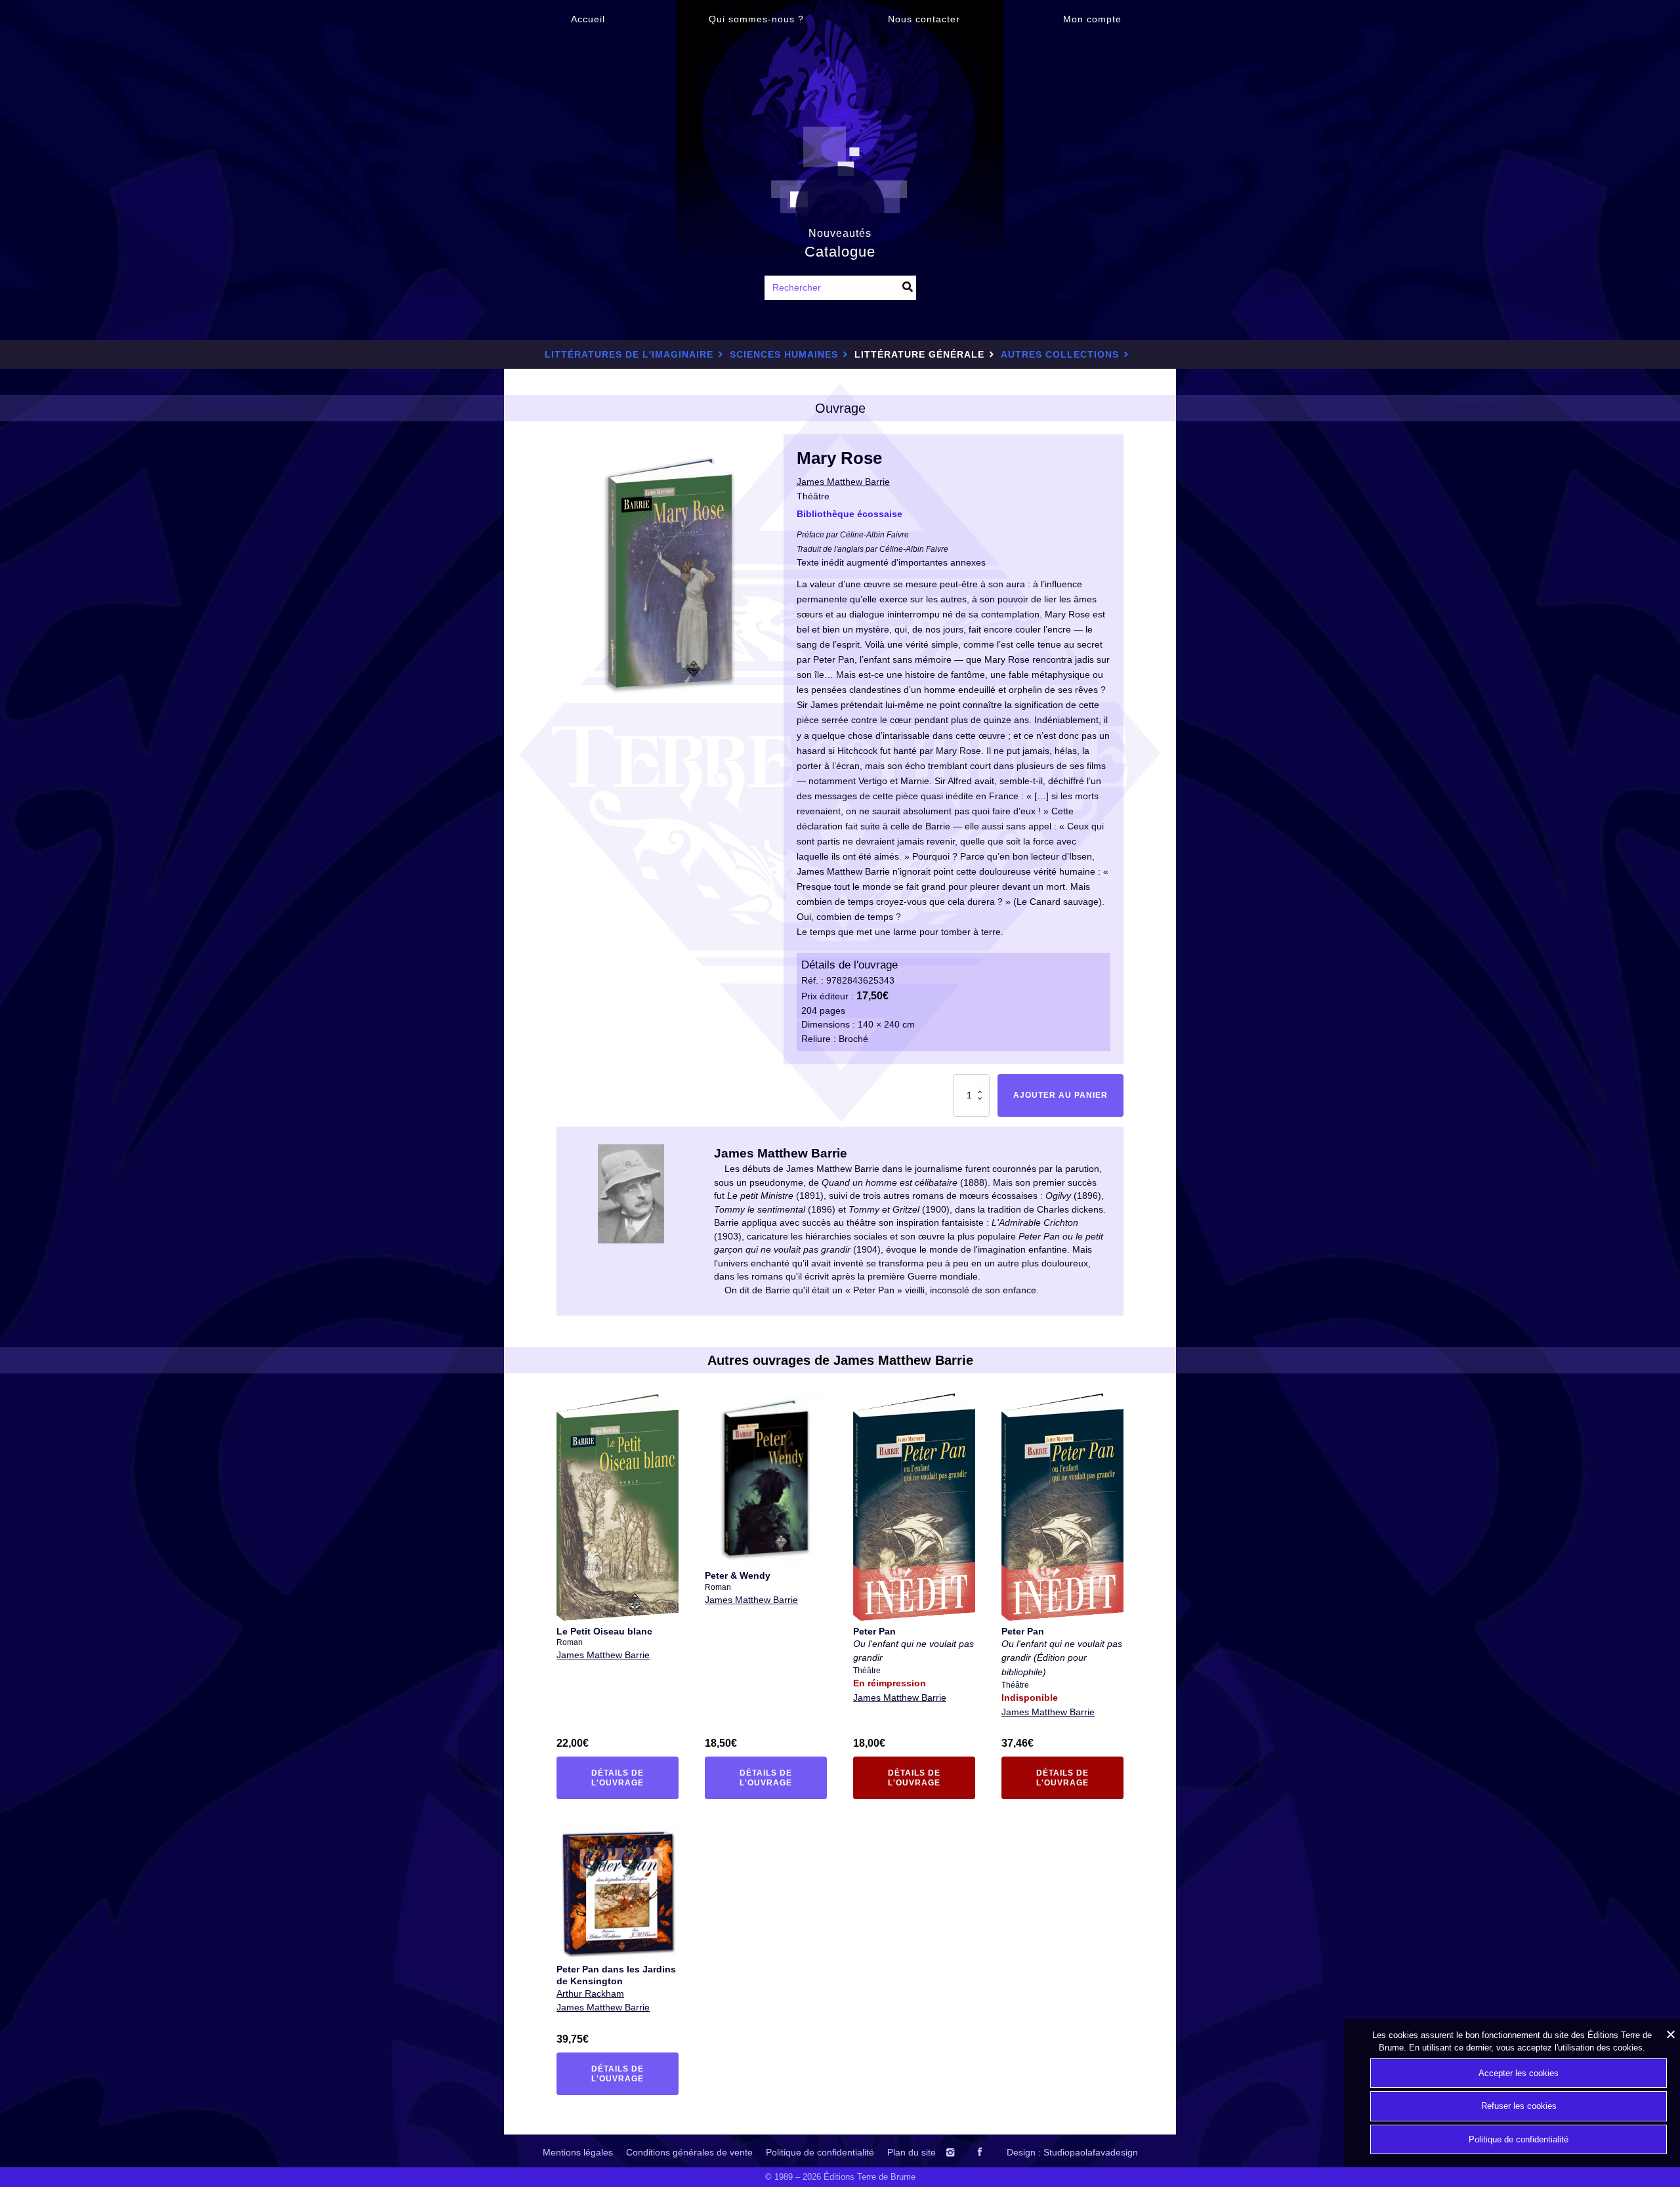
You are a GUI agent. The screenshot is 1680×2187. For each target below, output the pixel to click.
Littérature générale (919, 354)
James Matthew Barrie (603, 1655)
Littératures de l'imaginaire (629, 354)
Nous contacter (924, 19)
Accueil (588, 19)
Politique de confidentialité (820, 2152)
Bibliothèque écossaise (850, 514)
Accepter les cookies (1519, 2073)
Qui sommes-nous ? (756, 19)
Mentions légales (578, 2152)
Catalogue (840, 252)
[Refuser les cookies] (1670, 2034)
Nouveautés (840, 233)
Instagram (963, 2152)
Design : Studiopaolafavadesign (1072, 2152)
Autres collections (1060, 354)
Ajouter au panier (1060, 1095)
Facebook (991, 2152)
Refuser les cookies (1519, 2106)
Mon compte (1092, 19)
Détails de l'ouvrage (625, 1778)
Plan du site (912, 2152)
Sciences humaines (784, 354)
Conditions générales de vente (689, 2152)
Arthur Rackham (590, 1993)
